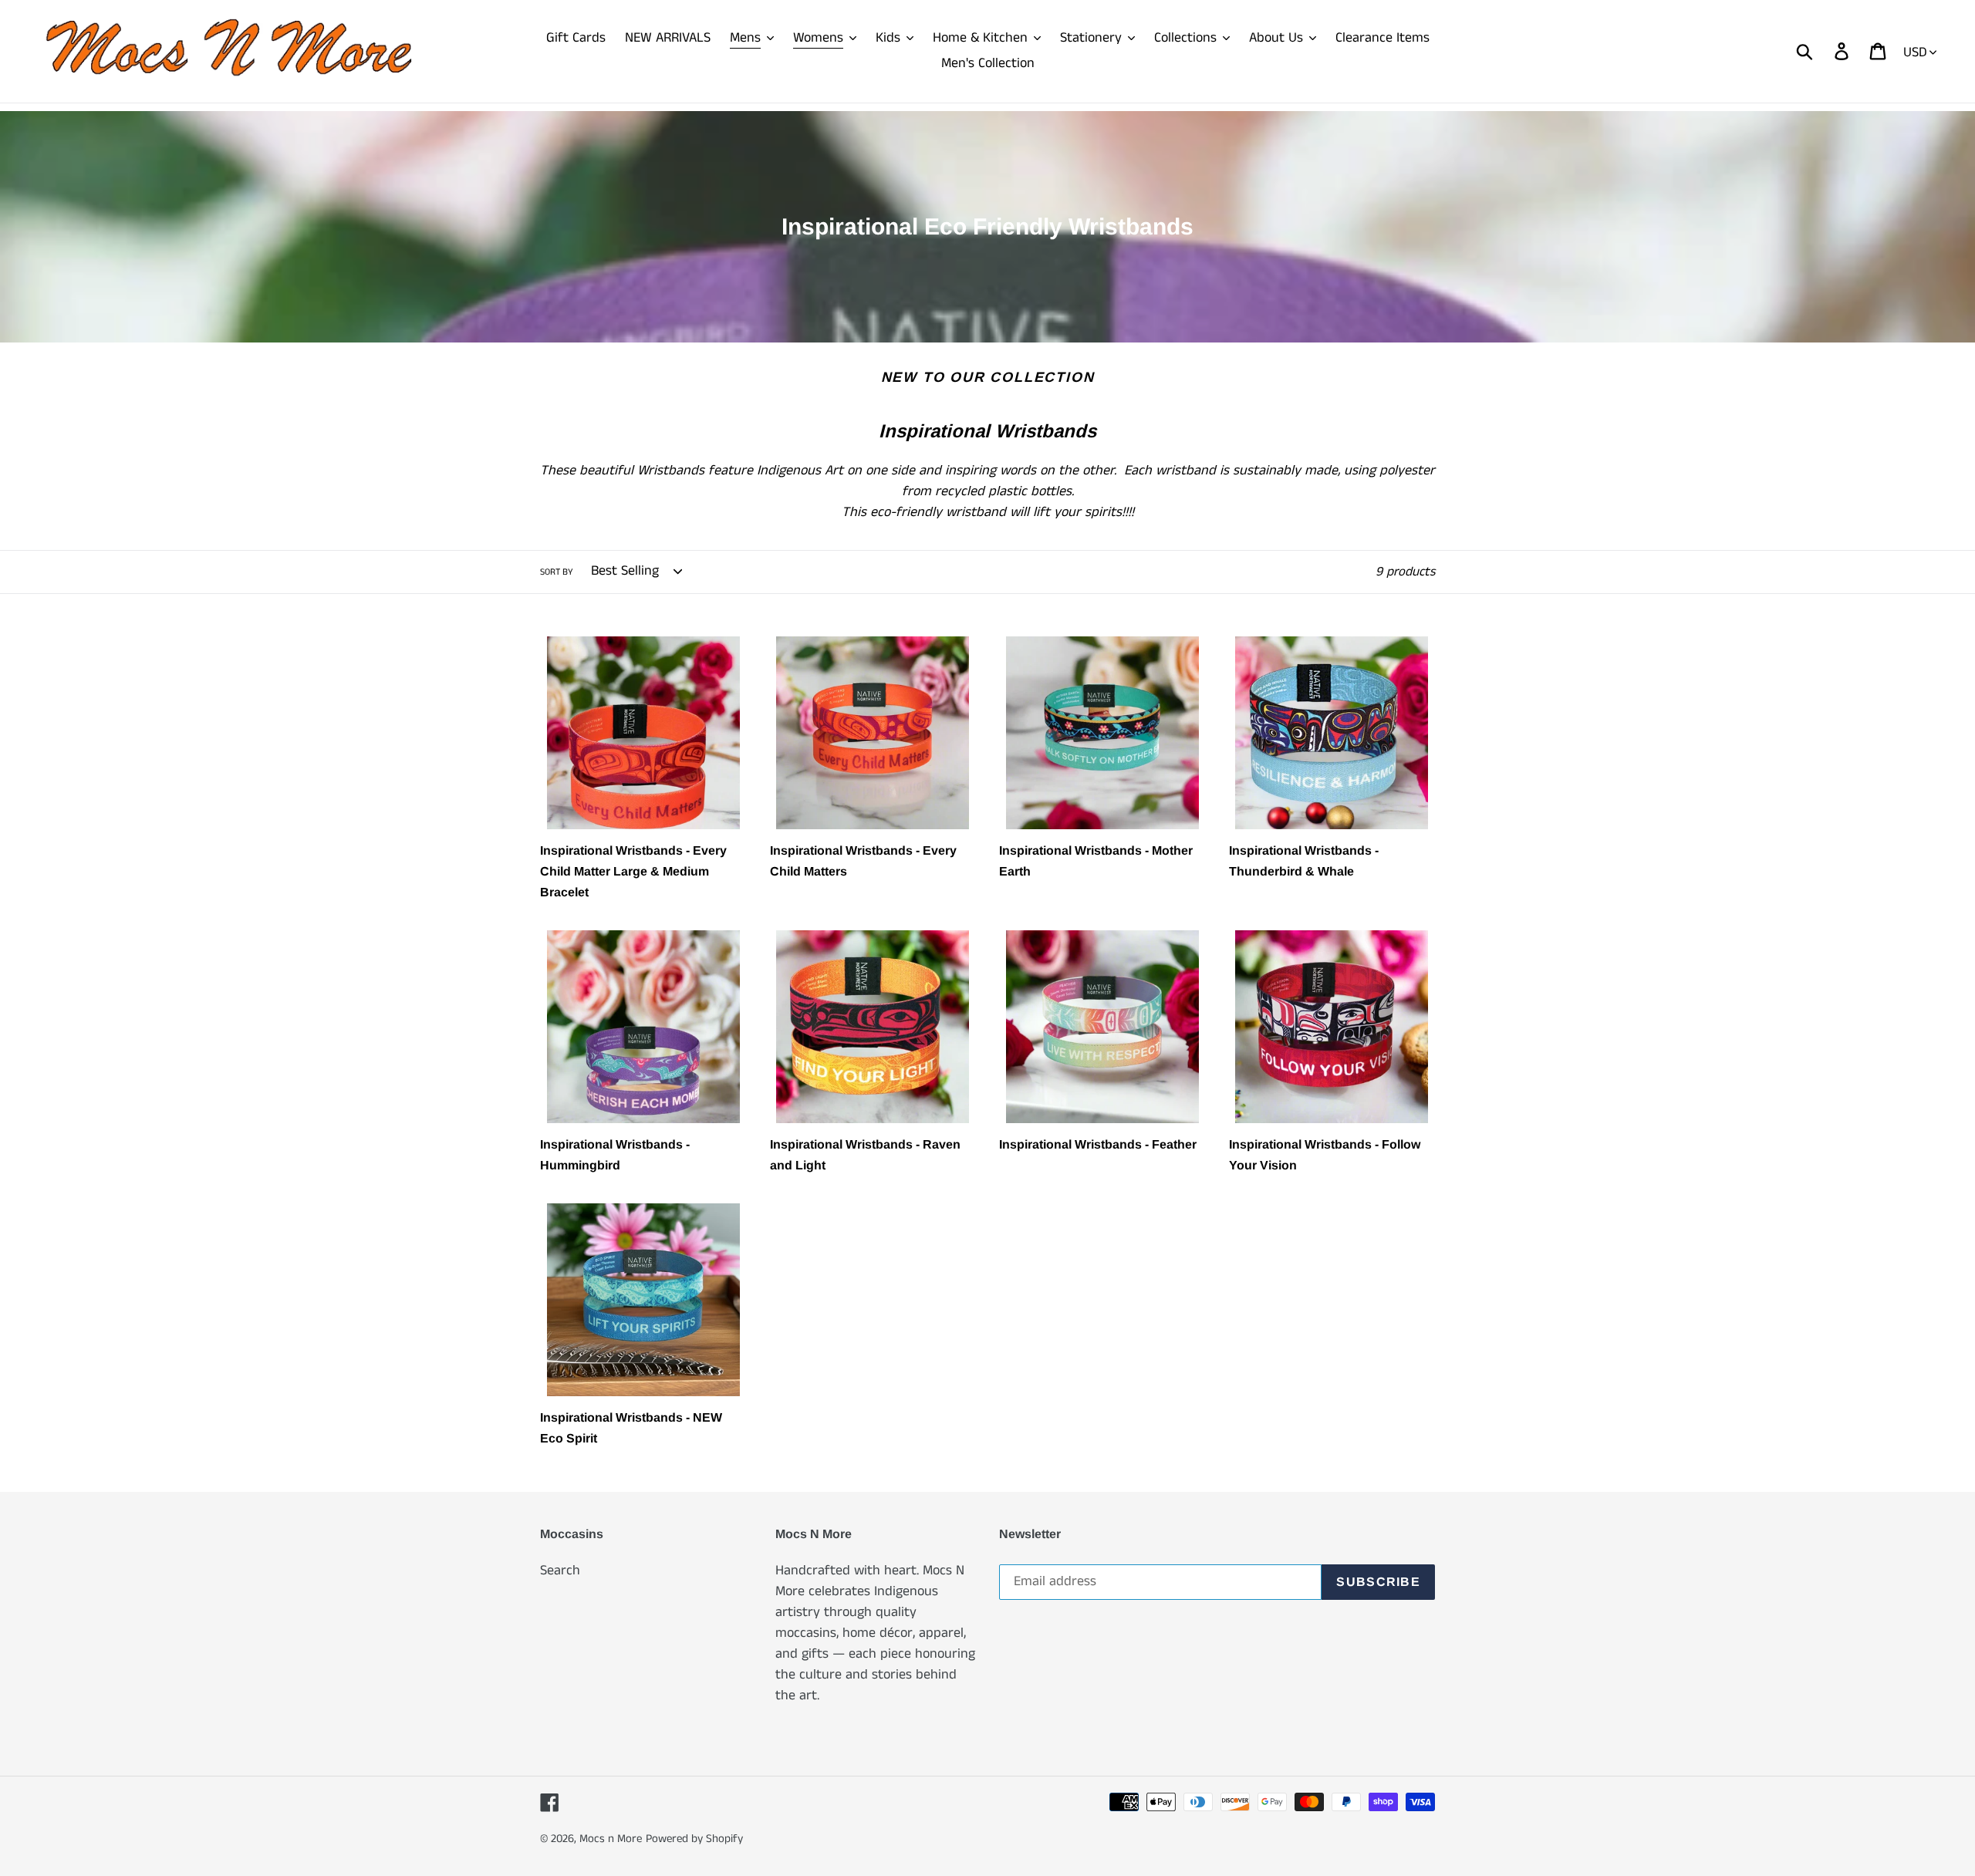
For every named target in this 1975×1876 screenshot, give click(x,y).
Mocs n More (611, 1839)
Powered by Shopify (694, 1839)
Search (560, 1571)
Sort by (557, 572)
